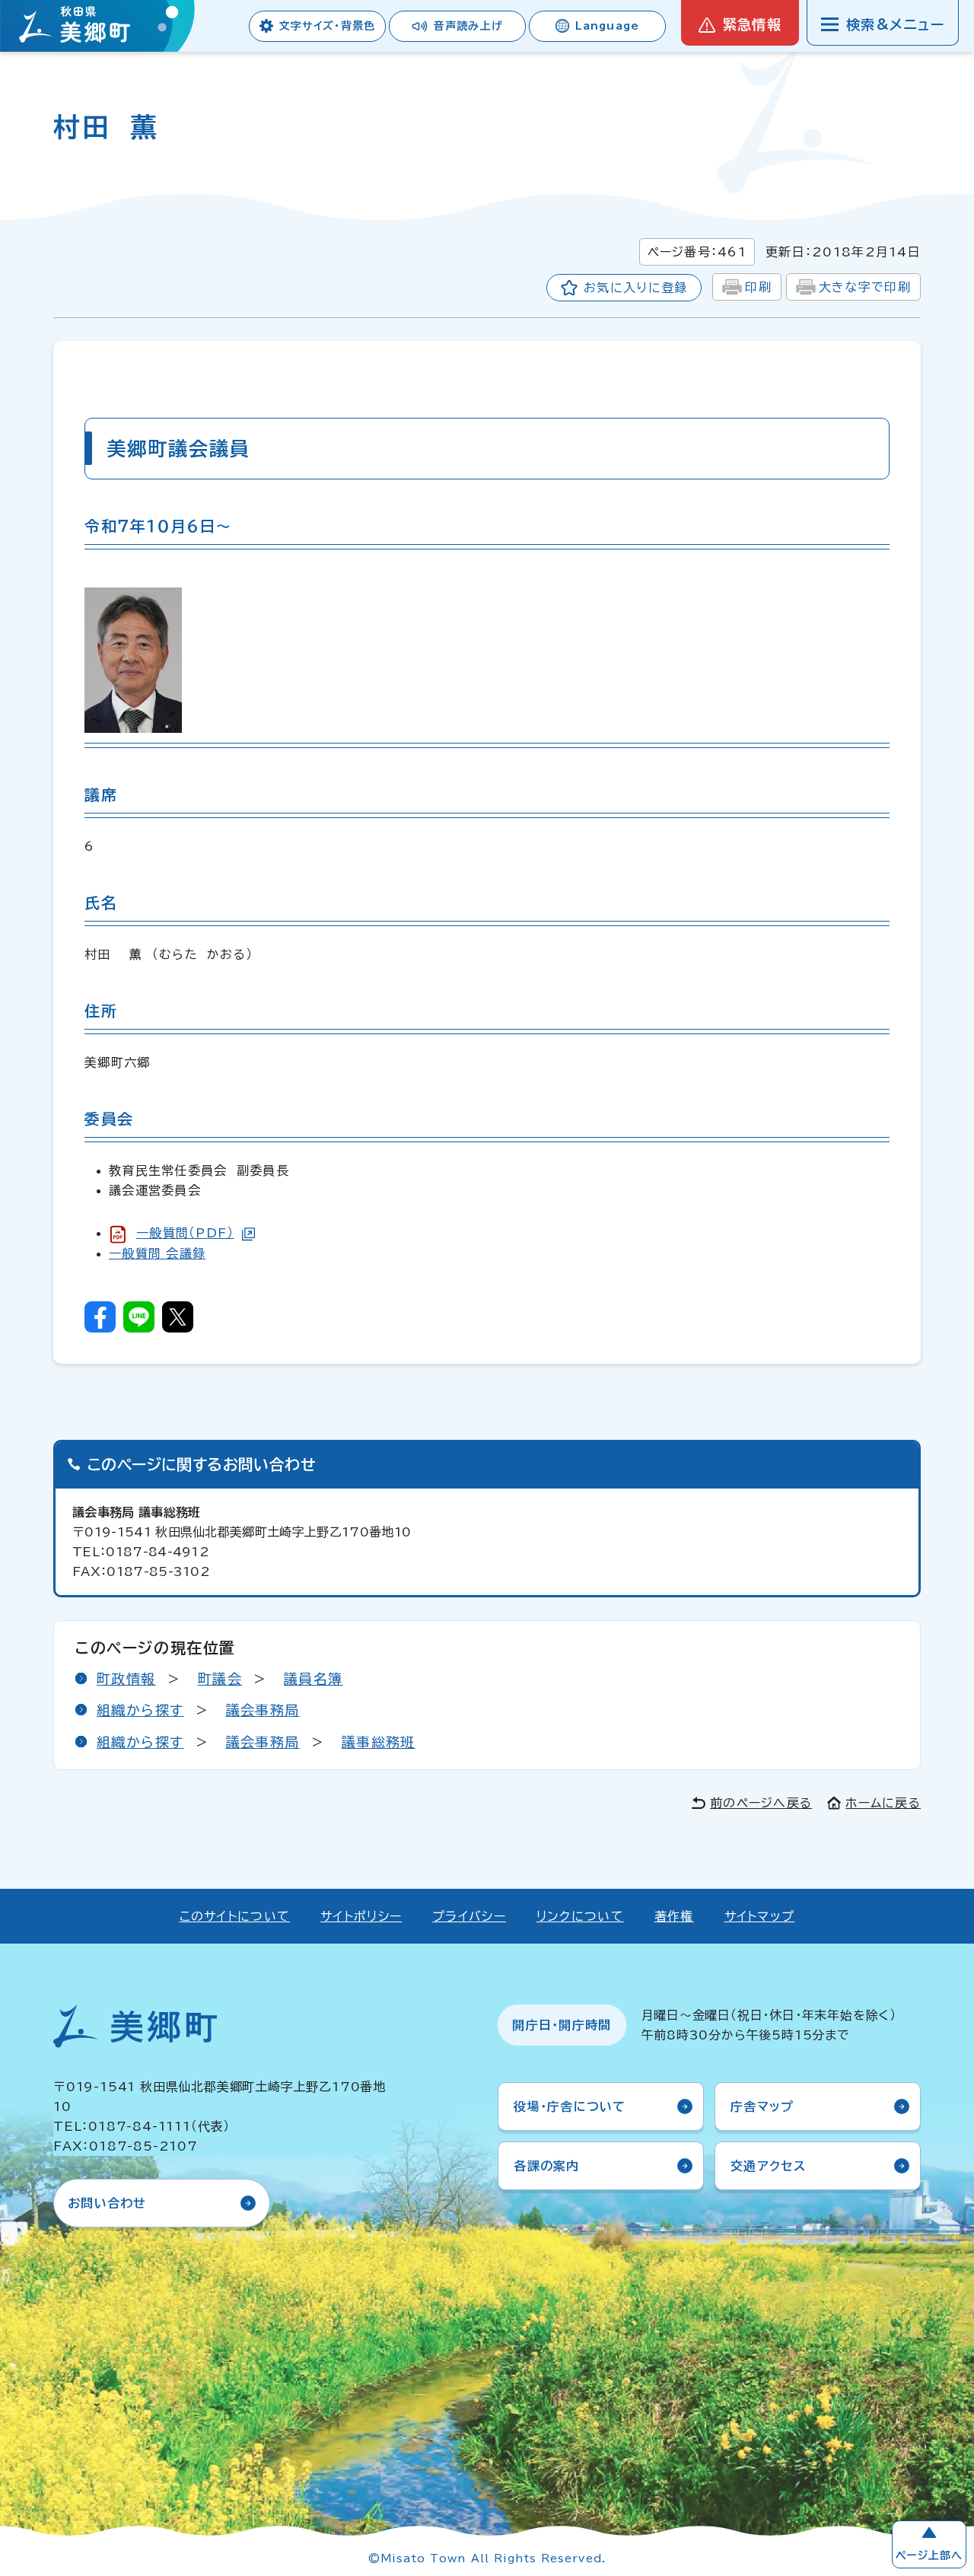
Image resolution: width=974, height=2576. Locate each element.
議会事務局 (263, 1710)
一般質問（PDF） (185, 1233)
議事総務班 (379, 1742)
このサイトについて (235, 1916)
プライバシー (469, 1916)
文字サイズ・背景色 (327, 26)
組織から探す (140, 1710)
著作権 (674, 1916)
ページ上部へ (929, 2555)
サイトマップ (760, 1916)
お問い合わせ (107, 2203)
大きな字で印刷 (865, 287)
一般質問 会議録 (157, 1253)
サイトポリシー (361, 1916)
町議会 (220, 1679)
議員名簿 (314, 1679)
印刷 (758, 287)
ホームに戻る (883, 1803)
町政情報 (126, 1679)
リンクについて (580, 1916)
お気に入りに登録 (635, 288)
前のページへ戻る (761, 1803)
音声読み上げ (468, 26)
